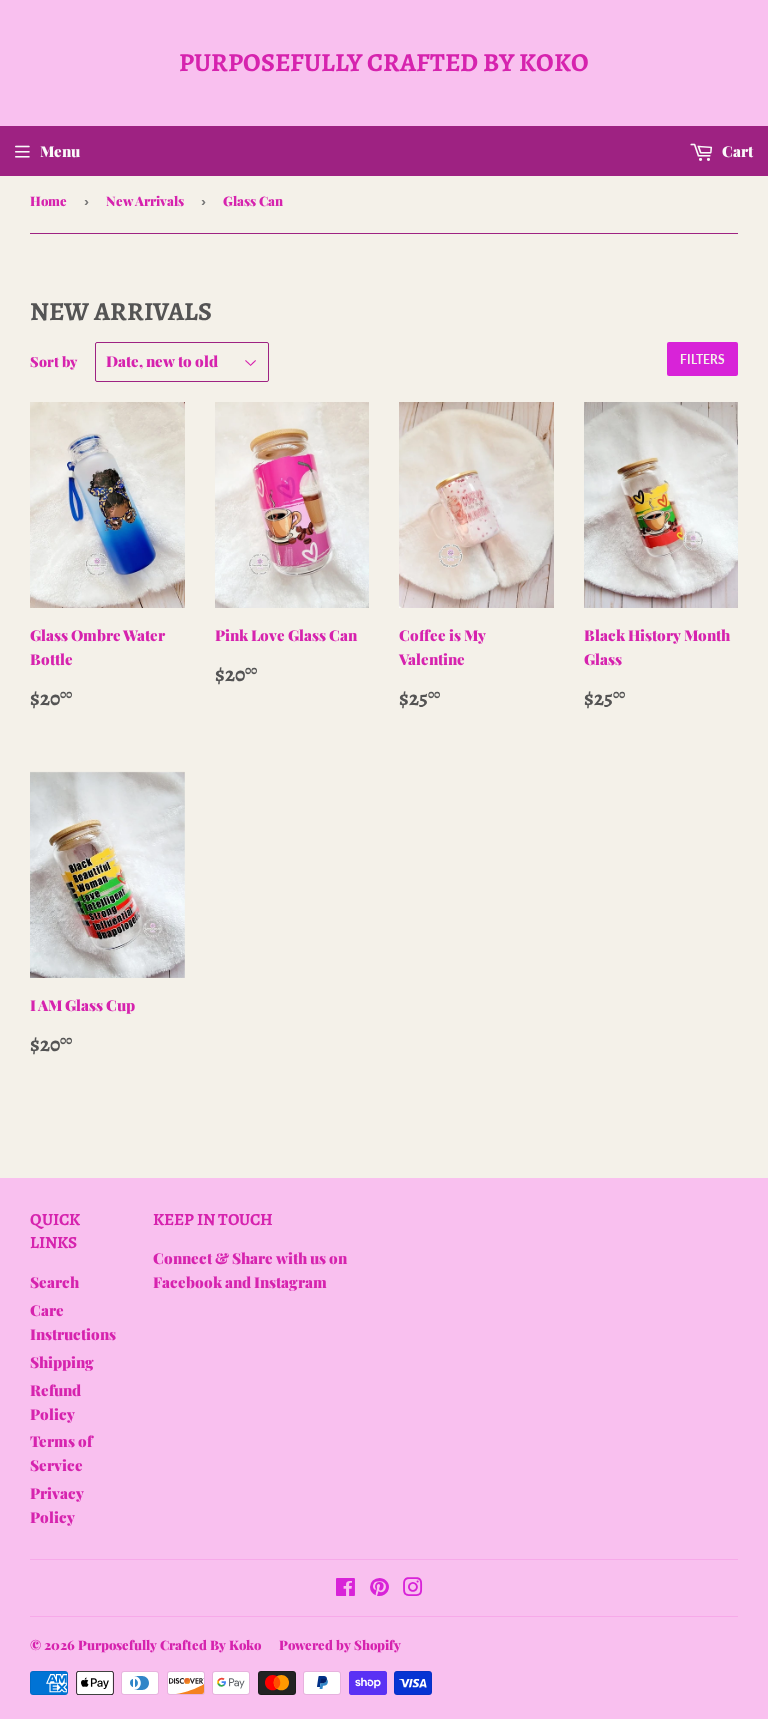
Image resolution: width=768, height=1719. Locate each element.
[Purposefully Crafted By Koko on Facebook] (345, 1589)
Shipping (62, 1362)
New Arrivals (145, 200)
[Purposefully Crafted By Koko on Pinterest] (379, 1589)
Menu (60, 151)
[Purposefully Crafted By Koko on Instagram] (413, 1589)
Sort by (53, 361)
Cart (736, 151)
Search (54, 1282)
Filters (702, 359)
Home (48, 200)
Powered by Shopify (340, 1644)
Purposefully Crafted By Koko (384, 62)
